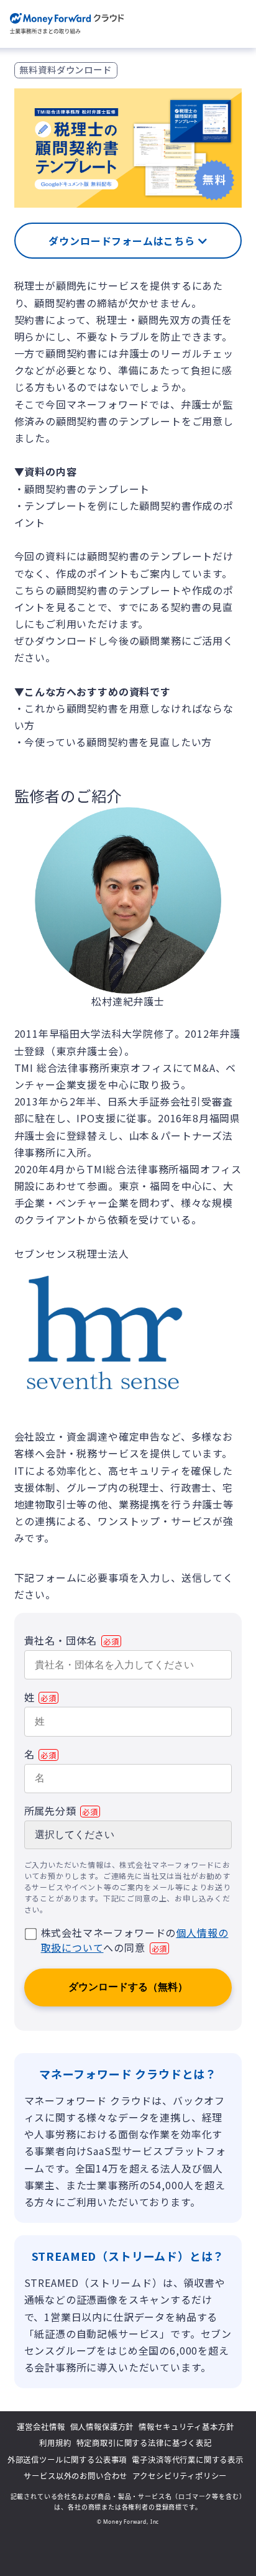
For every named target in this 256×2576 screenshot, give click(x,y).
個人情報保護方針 (102, 2427)
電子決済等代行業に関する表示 (188, 2460)
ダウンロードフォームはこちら (123, 241)
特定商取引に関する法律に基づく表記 (144, 2443)
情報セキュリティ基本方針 (186, 2427)
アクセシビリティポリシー (180, 2476)
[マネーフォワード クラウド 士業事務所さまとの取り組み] (67, 24)
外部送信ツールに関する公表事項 (67, 2460)
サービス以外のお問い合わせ (75, 2476)
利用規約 (55, 2443)
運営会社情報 (41, 2427)
